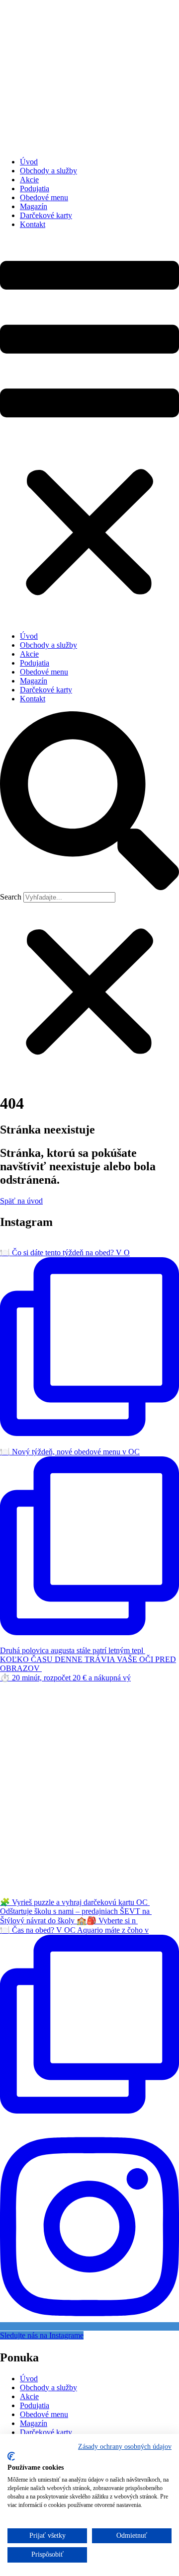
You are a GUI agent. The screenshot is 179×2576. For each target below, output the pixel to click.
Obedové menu (44, 197)
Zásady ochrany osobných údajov (125, 2447)
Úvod (29, 162)
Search (11, 897)
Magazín (34, 206)
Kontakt (33, 224)
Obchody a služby (48, 171)
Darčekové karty (46, 215)
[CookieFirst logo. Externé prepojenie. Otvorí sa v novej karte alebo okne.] (11, 2456)
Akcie (29, 180)
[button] (89, 430)
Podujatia (35, 189)
